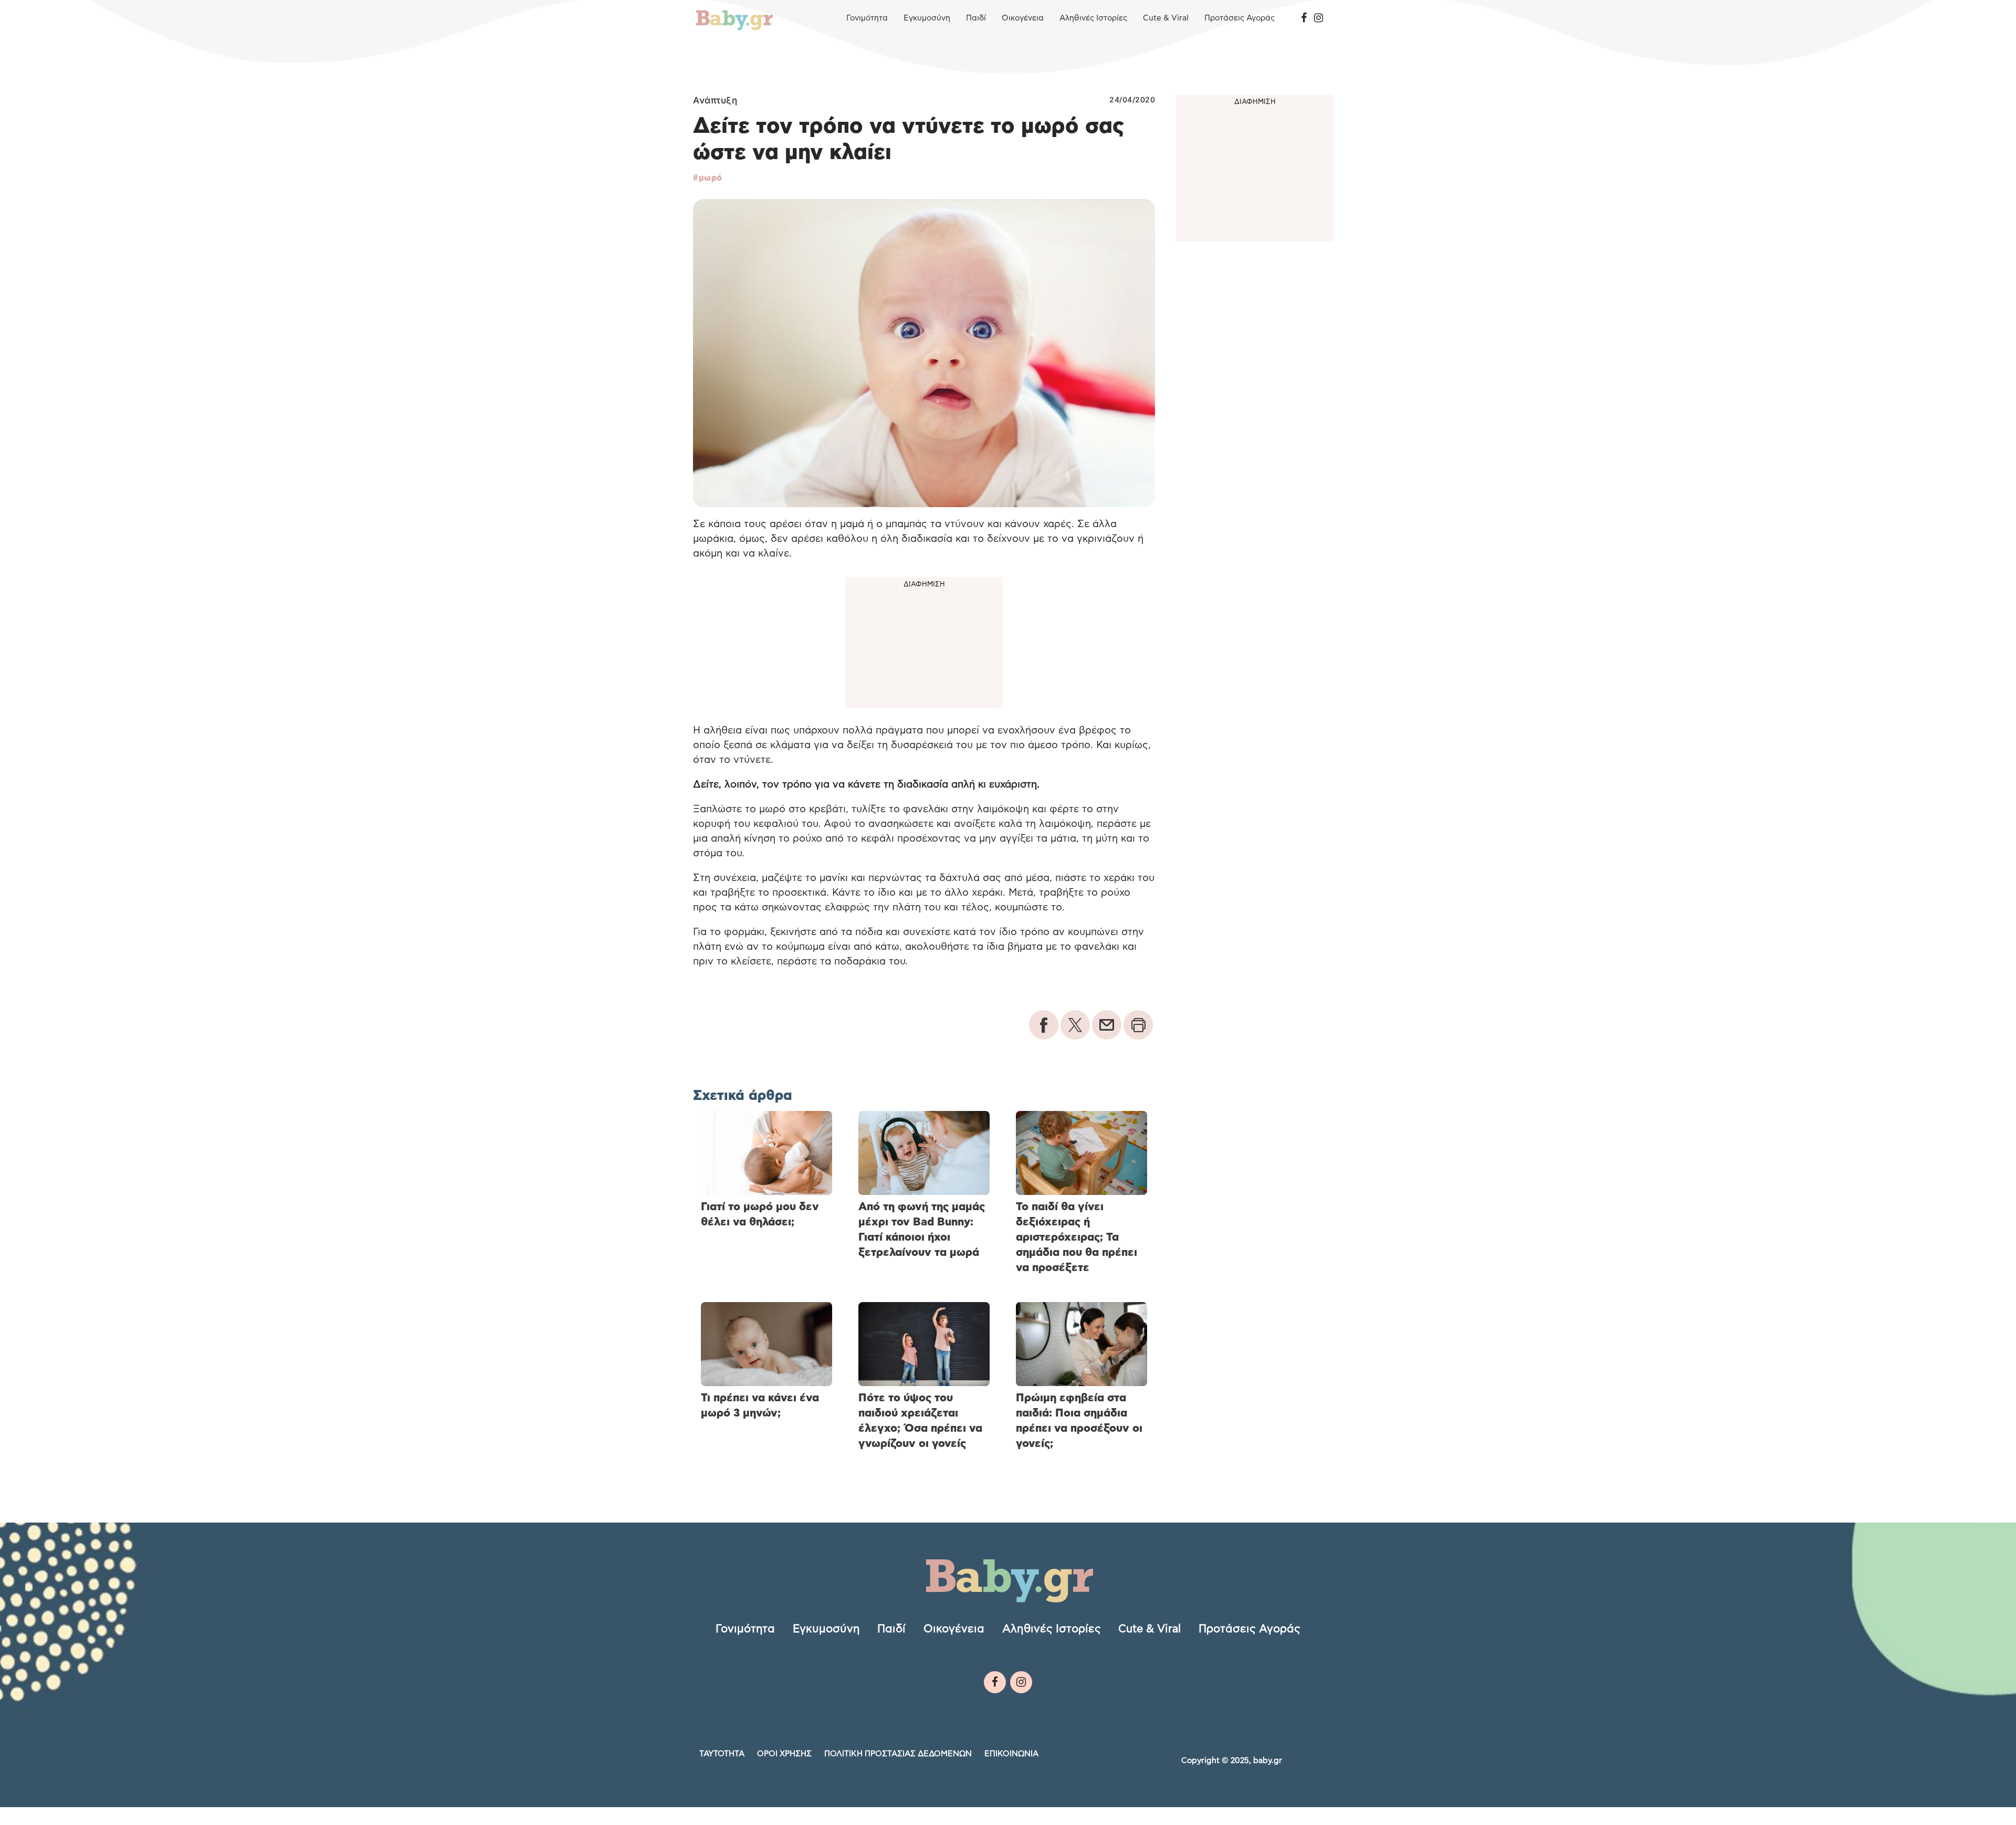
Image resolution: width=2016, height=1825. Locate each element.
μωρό (711, 178)
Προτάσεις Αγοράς (1240, 18)
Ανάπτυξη (715, 100)
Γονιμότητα (867, 18)
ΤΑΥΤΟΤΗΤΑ (722, 1754)
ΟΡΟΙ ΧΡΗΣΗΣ (784, 1754)
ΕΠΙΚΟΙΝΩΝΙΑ (1011, 1754)
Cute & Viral (1166, 18)
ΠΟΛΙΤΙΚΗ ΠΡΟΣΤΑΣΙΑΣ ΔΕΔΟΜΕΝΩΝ (898, 1754)
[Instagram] (1319, 18)
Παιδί (976, 18)
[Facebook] (1304, 18)
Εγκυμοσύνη (927, 18)
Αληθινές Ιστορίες (1093, 18)
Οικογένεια (1023, 18)
